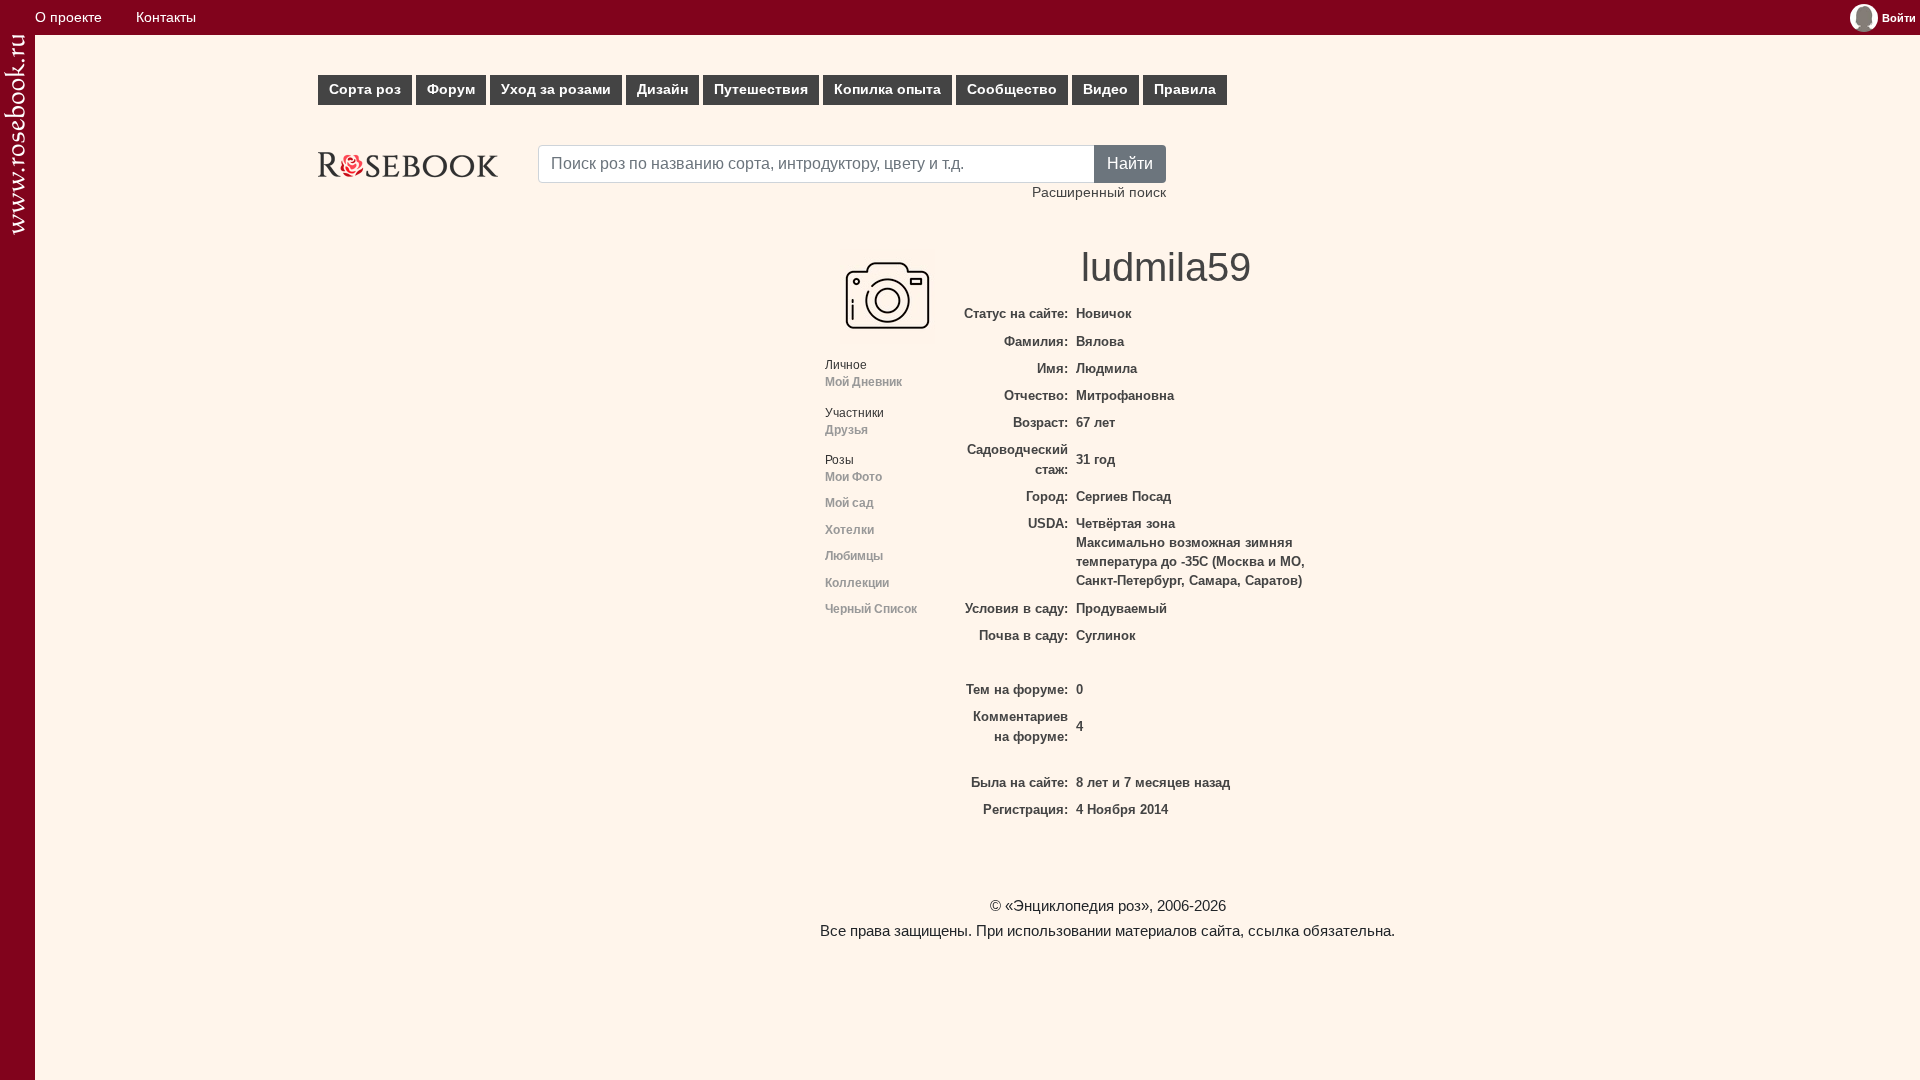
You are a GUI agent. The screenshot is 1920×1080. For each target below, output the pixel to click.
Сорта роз (365, 89)
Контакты (166, 17)
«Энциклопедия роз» (1077, 905)
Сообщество (1012, 89)
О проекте (68, 17)
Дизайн (662, 89)
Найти (1130, 163)
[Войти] (1864, 18)
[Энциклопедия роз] (14, 134)
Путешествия (761, 89)
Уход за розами (556, 89)
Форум (451, 89)
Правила (1185, 89)
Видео (1105, 89)
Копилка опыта (887, 89)
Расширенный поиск (1099, 192)
